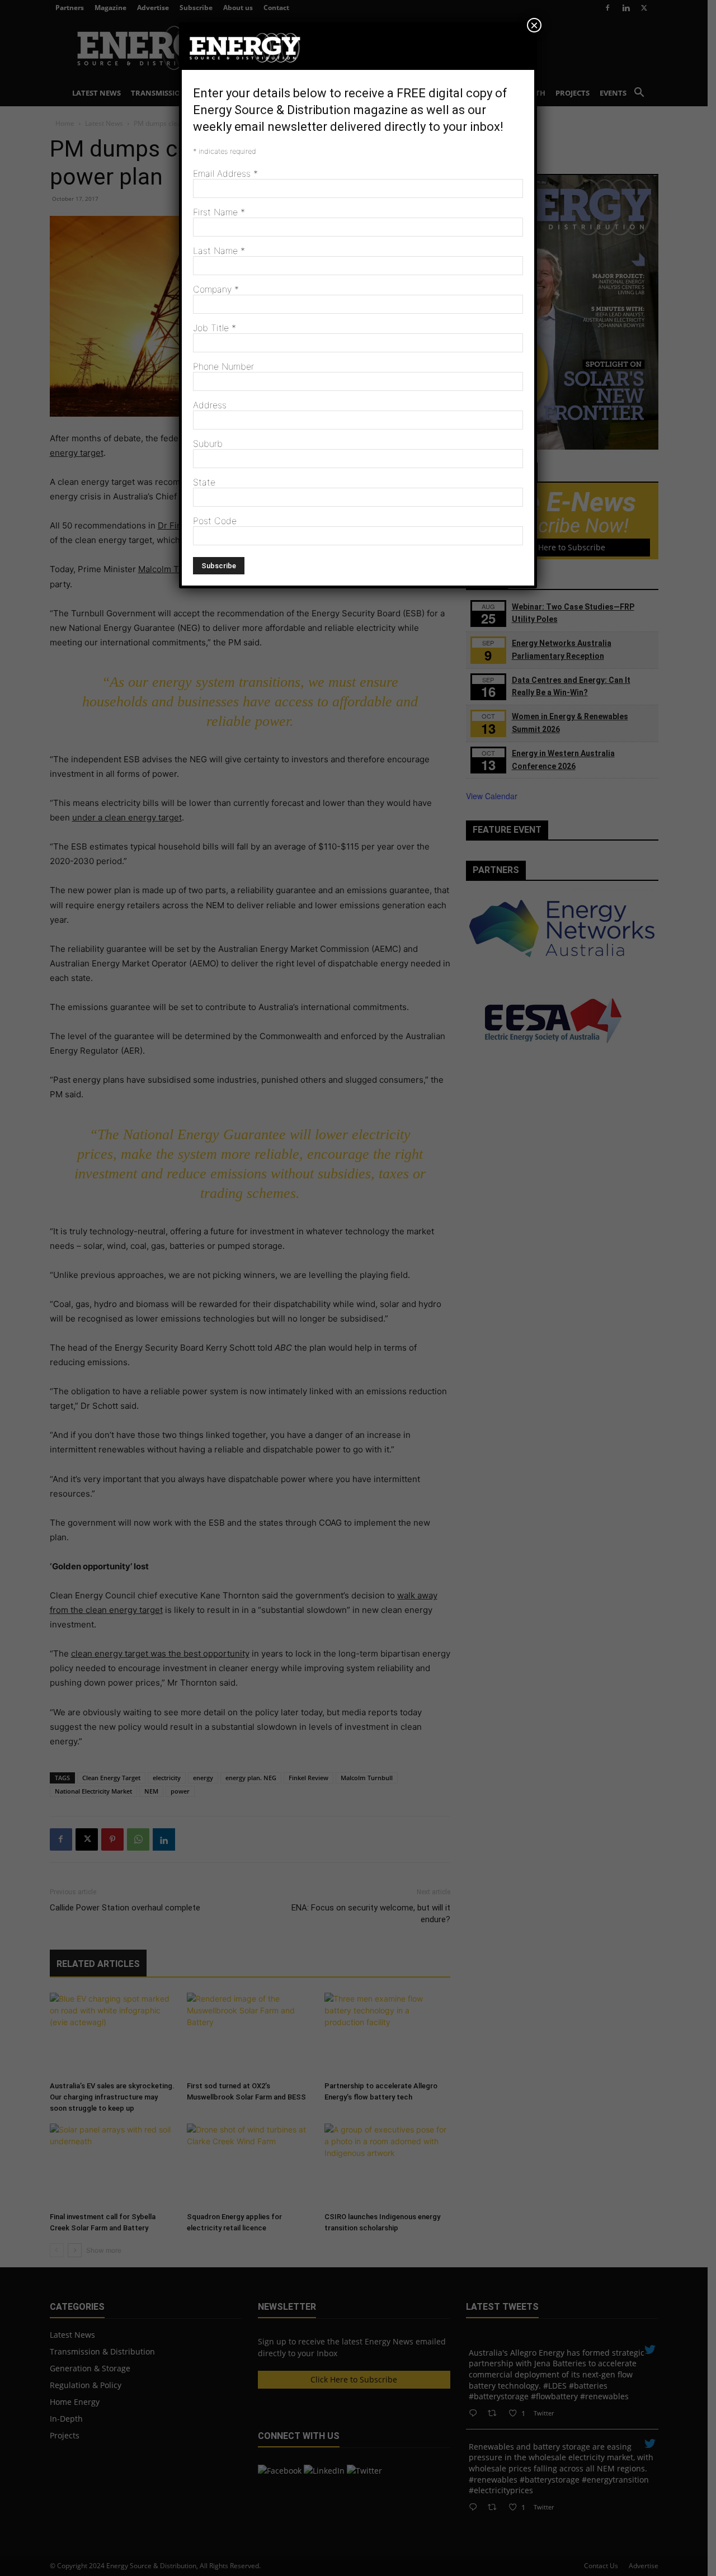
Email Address (225, 173)
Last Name (219, 251)
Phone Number (223, 366)
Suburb (208, 444)
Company (216, 289)
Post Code (215, 521)
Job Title (215, 328)
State (204, 482)
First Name (219, 212)
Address (210, 405)
